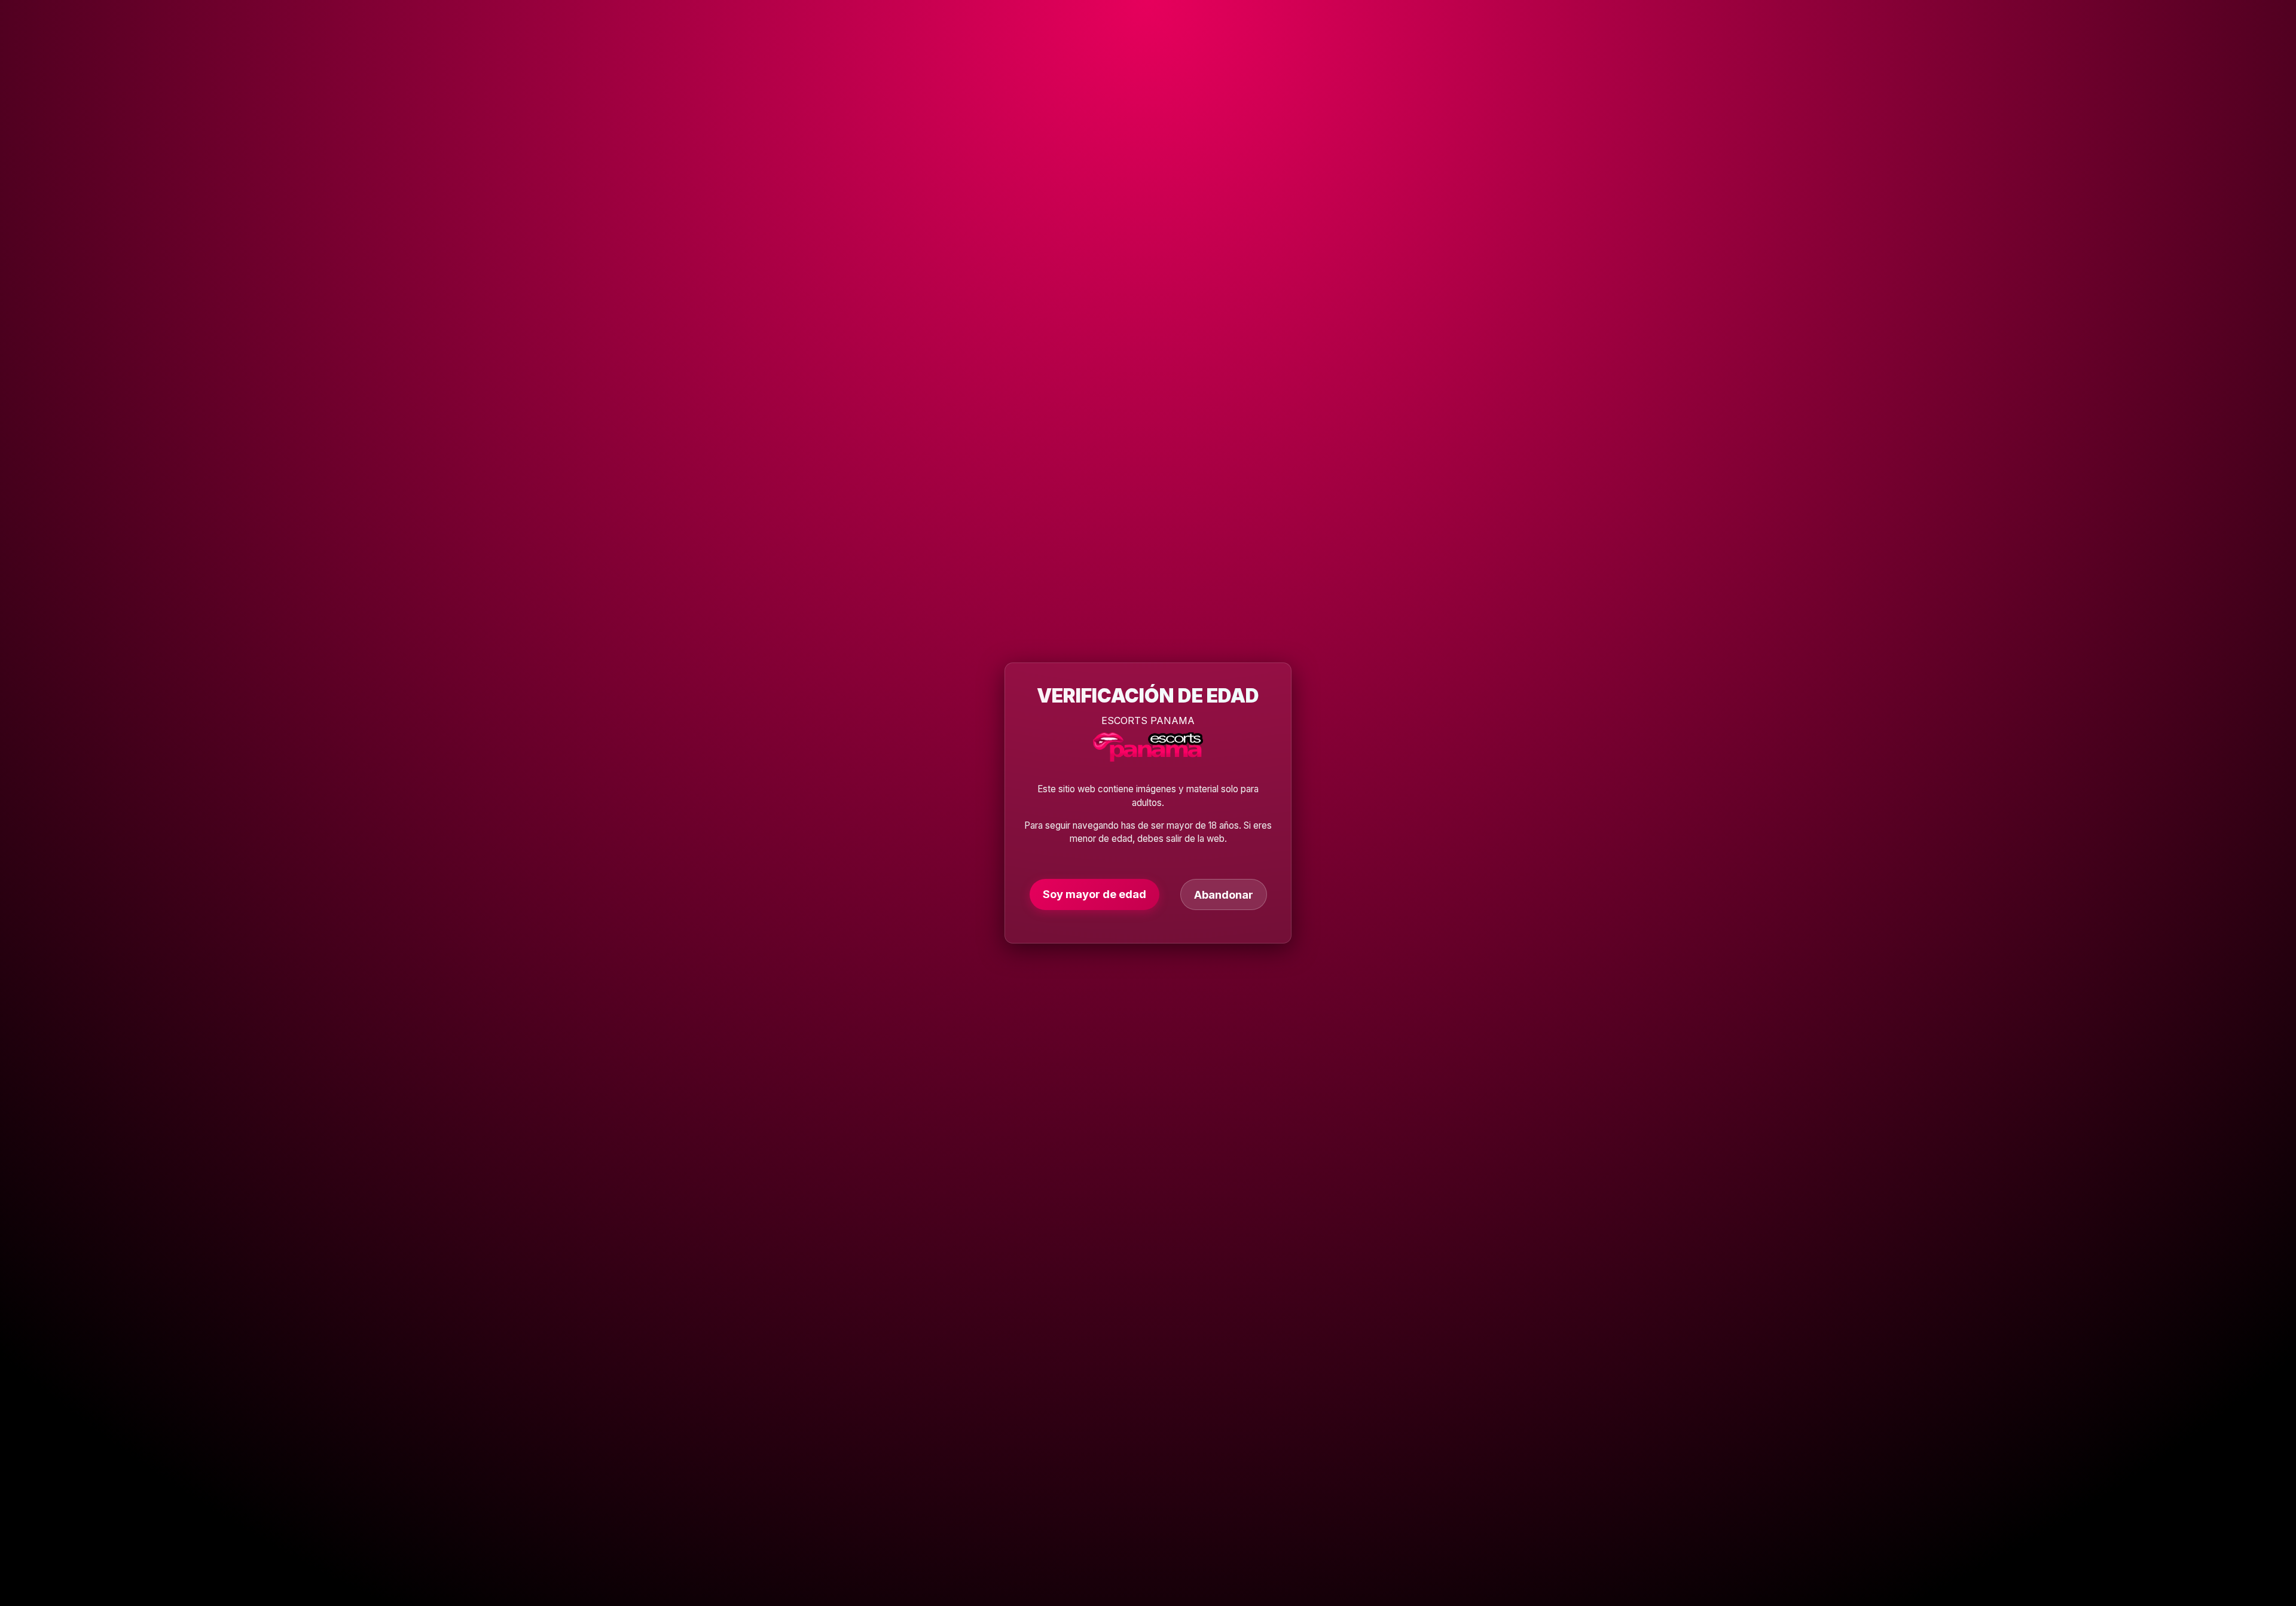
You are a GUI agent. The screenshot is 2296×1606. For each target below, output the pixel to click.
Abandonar (1224, 894)
